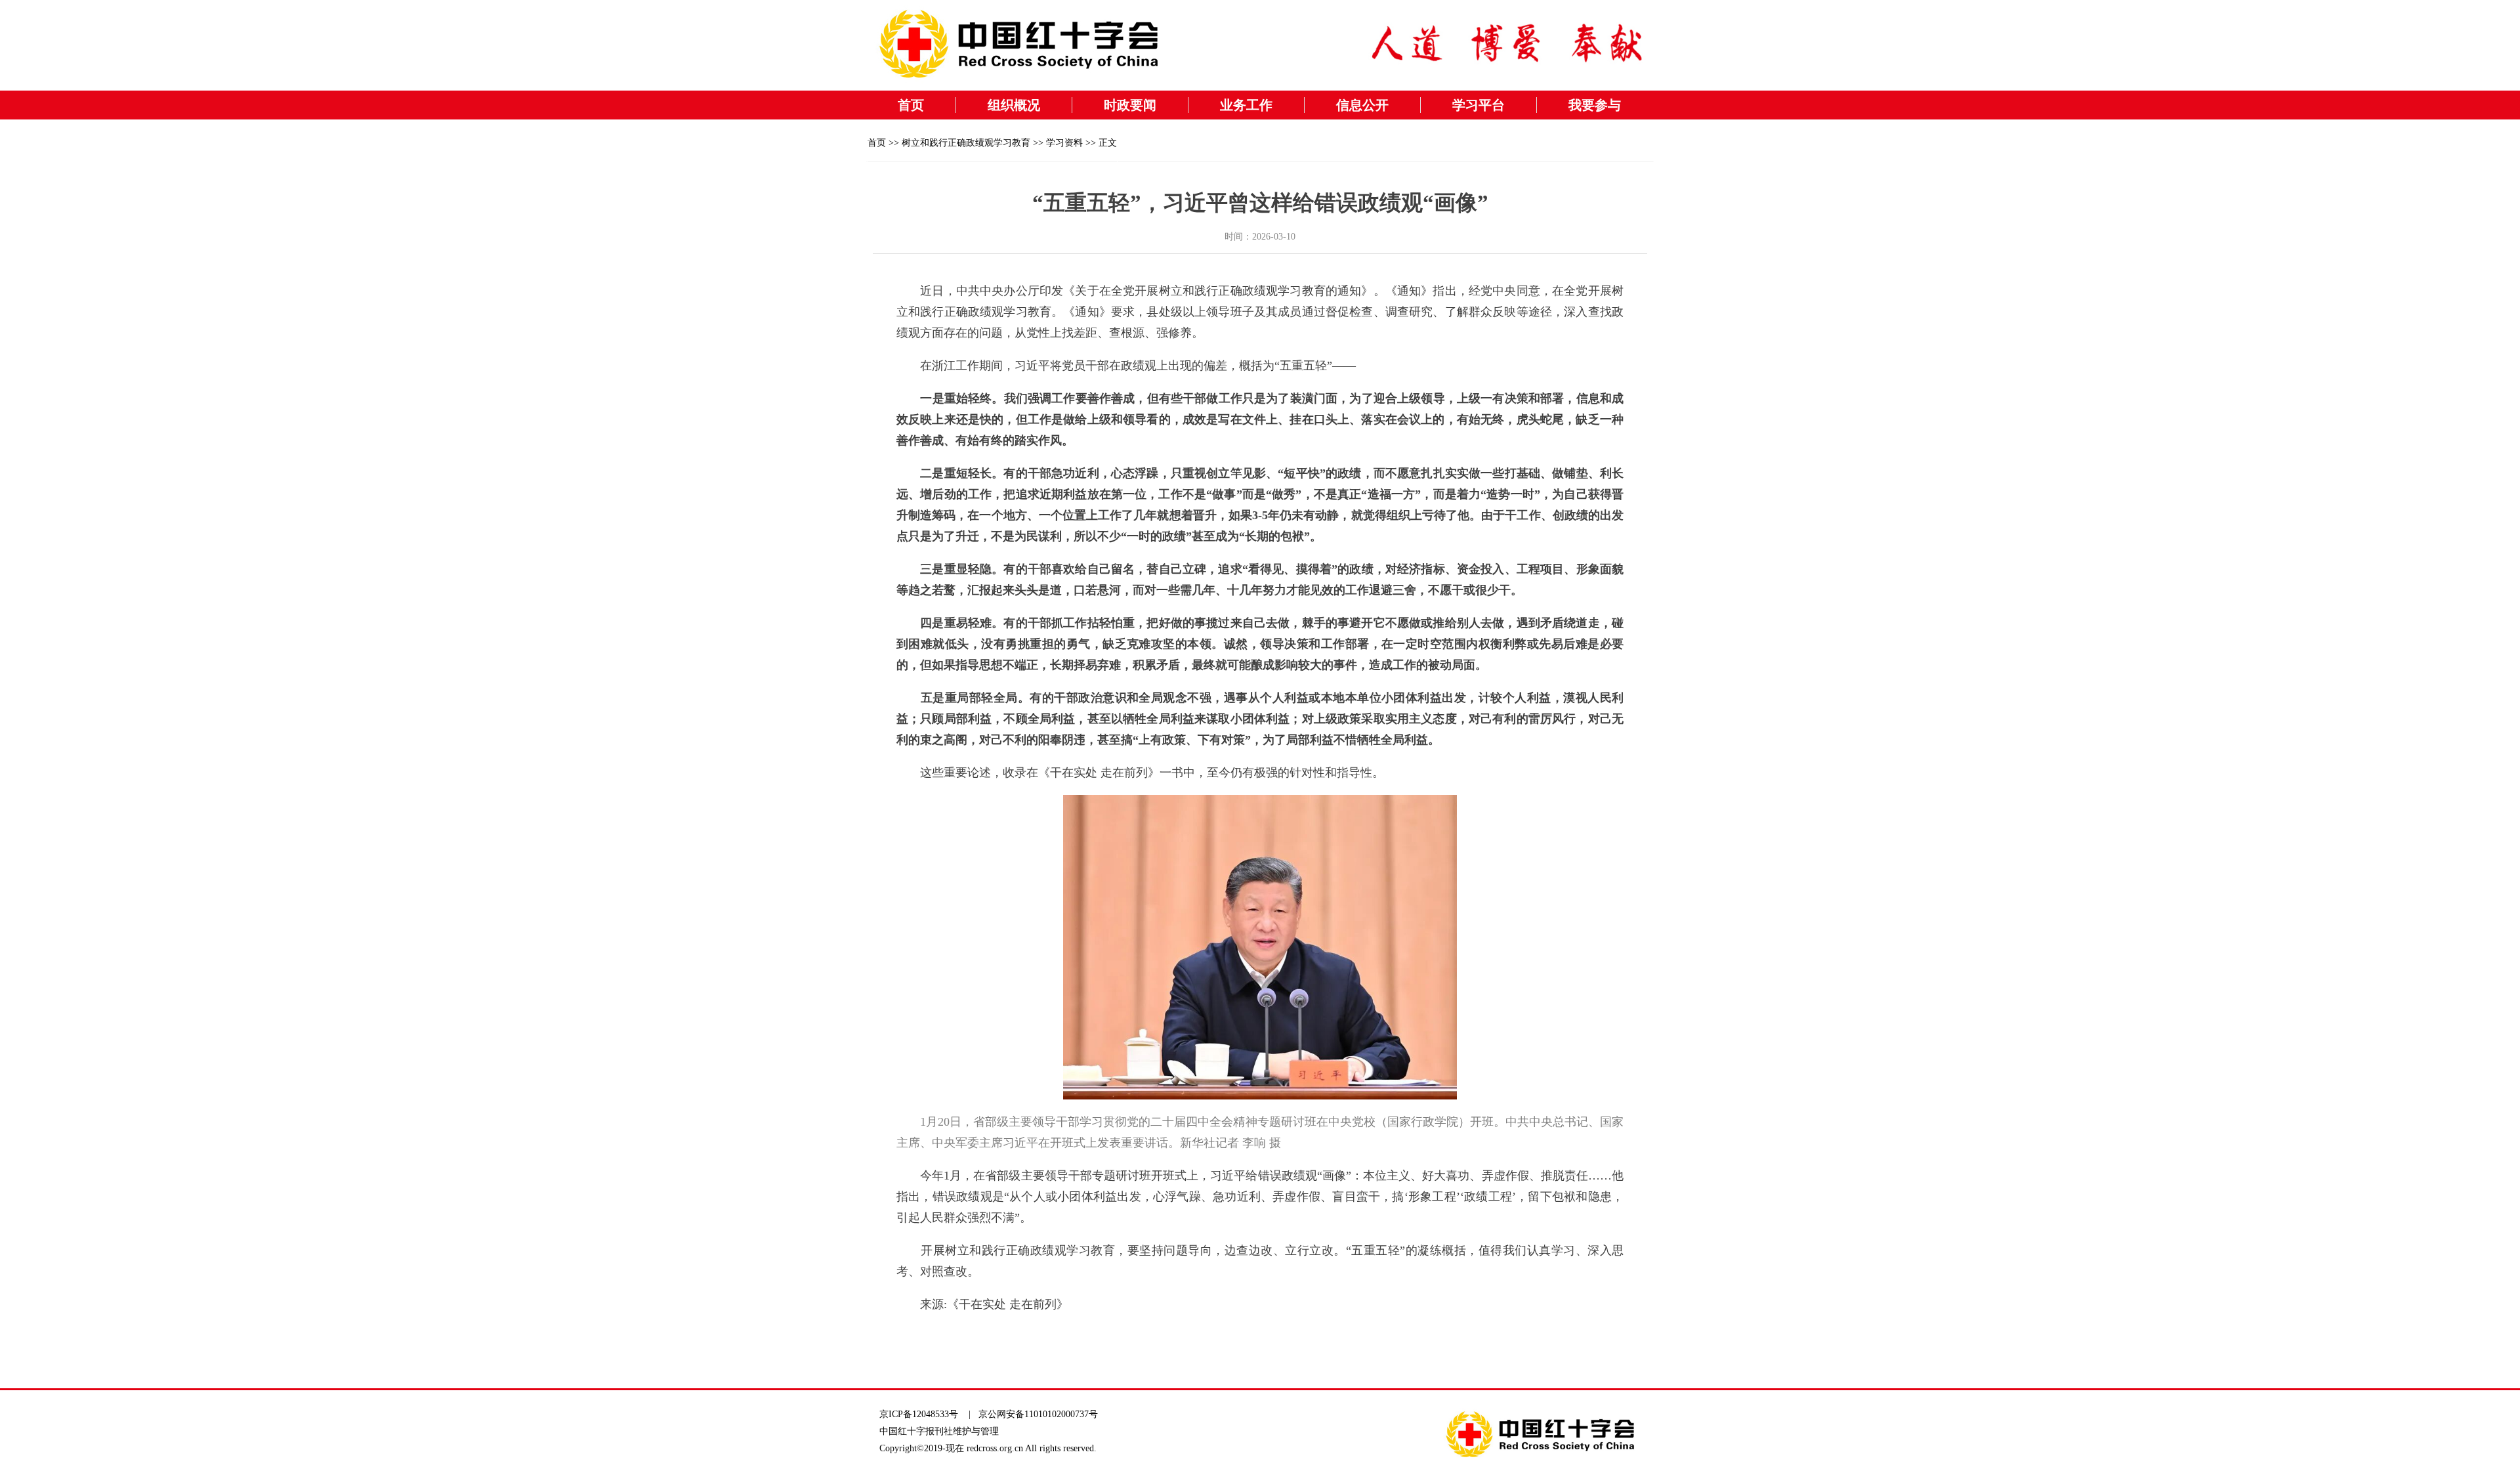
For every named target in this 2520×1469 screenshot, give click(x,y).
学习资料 (1064, 143)
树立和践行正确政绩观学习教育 (966, 143)
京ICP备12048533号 (919, 1414)
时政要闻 (1130, 105)
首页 (911, 105)
